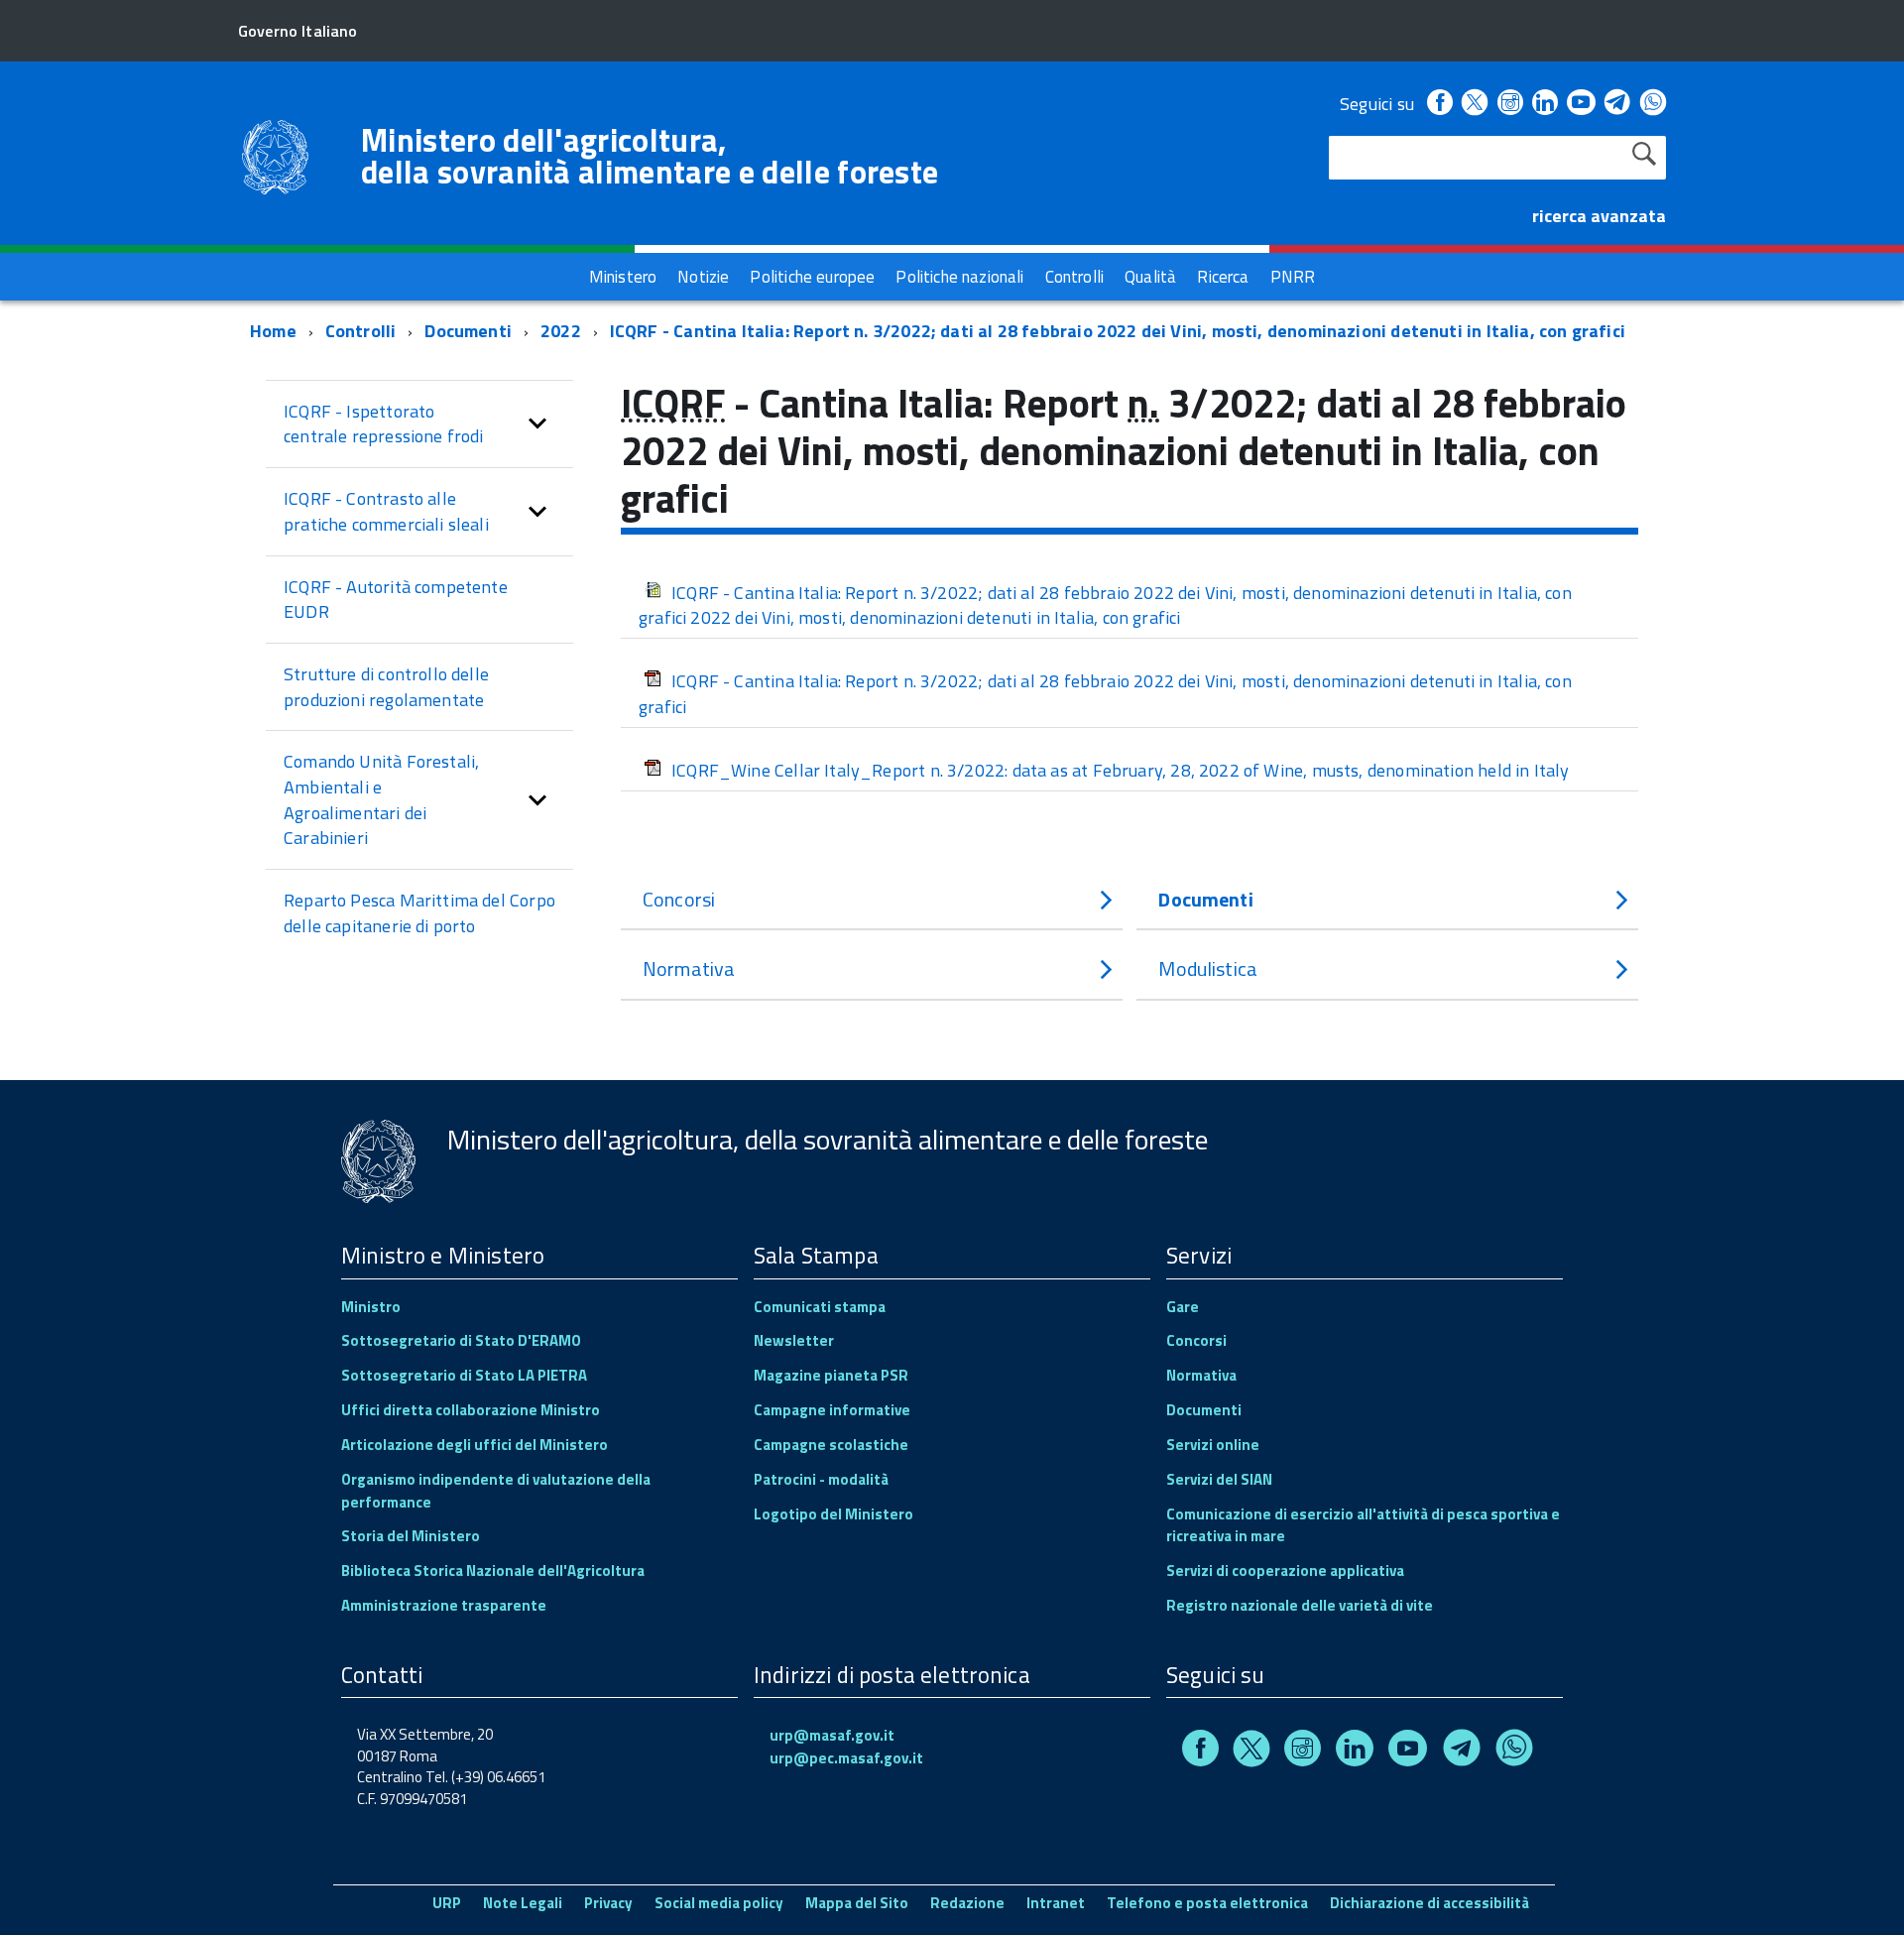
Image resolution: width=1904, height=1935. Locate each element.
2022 (561, 331)
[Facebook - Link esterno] (1440, 104)
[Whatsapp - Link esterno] (1653, 104)
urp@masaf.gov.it (832, 1735)
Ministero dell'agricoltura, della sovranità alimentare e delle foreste (650, 156)
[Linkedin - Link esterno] (1545, 104)
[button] (537, 424)
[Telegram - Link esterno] (1618, 104)
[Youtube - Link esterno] (1581, 104)
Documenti (468, 331)
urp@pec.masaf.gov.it (846, 1758)
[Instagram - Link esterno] (1510, 104)
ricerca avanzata (1599, 216)
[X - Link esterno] (1475, 104)
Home (273, 331)
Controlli (361, 331)
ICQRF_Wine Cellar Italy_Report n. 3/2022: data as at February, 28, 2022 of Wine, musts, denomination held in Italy (1121, 770)
